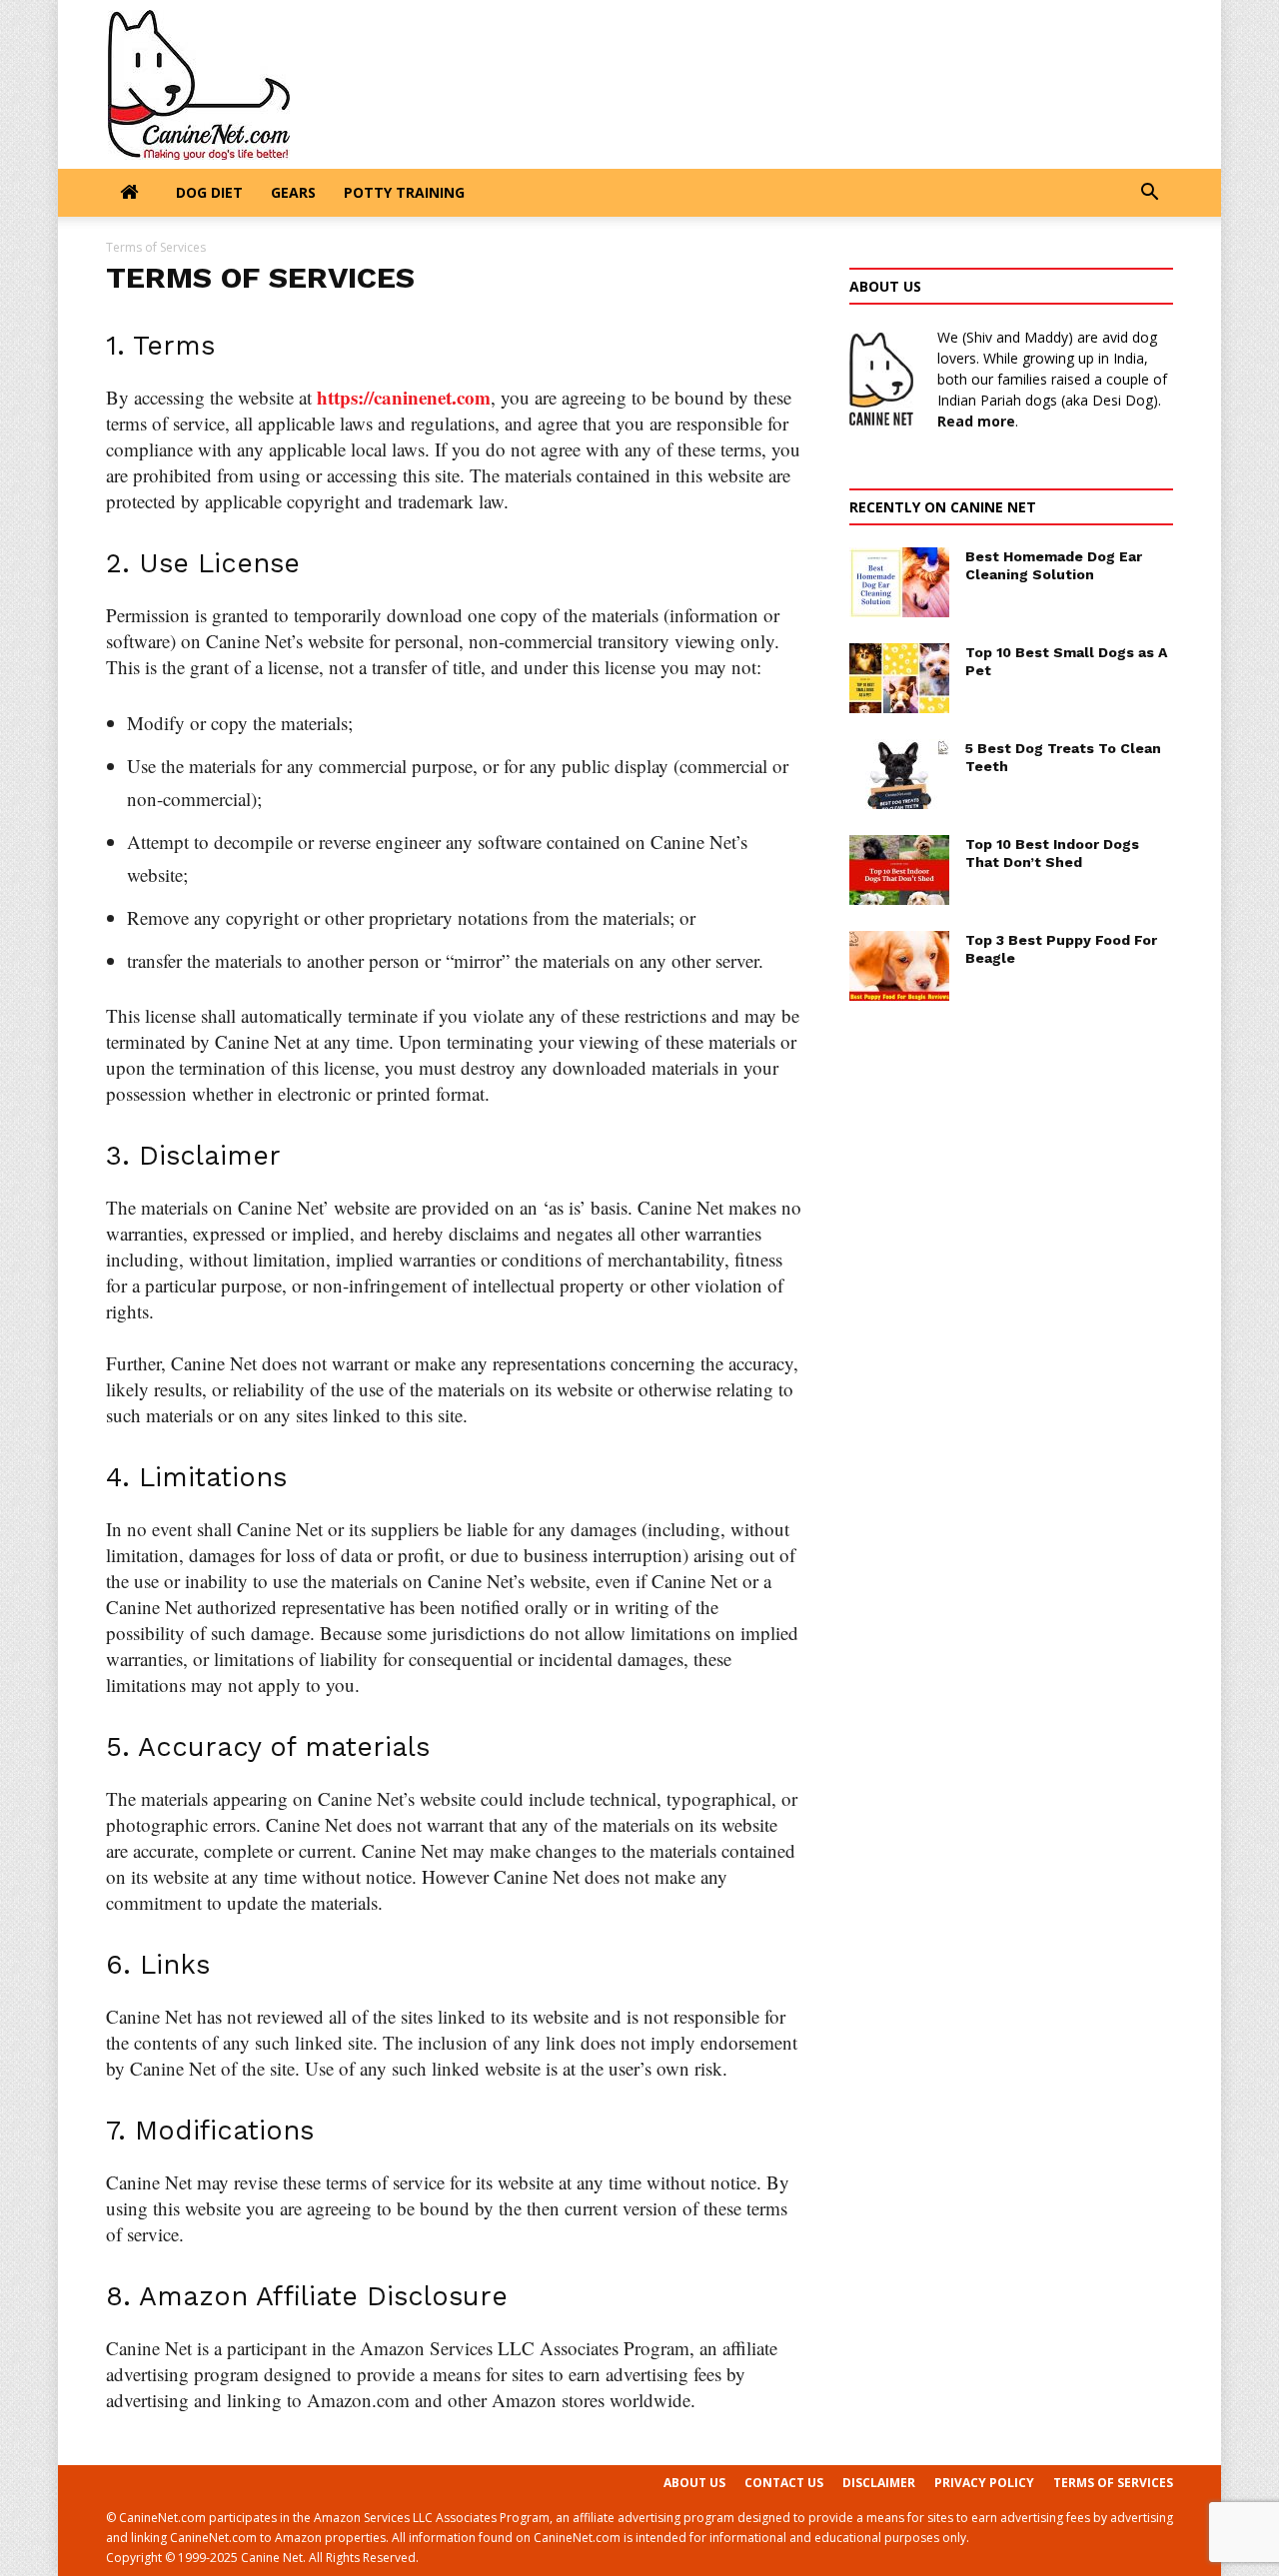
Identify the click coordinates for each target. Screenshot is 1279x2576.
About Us (694, 2483)
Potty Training (404, 192)
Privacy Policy (984, 2483)
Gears (293, 192)
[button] (1149, 194)
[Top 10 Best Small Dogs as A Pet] (899, 678)
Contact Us (784, 2483)
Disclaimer (879, 2483)
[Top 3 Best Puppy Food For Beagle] (899, 966)
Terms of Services (1113, 2483)
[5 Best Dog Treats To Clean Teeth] (899, 774)
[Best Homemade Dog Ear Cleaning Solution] (899, 582)
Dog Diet (209, 192)
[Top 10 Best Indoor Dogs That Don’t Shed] (899, 870)
